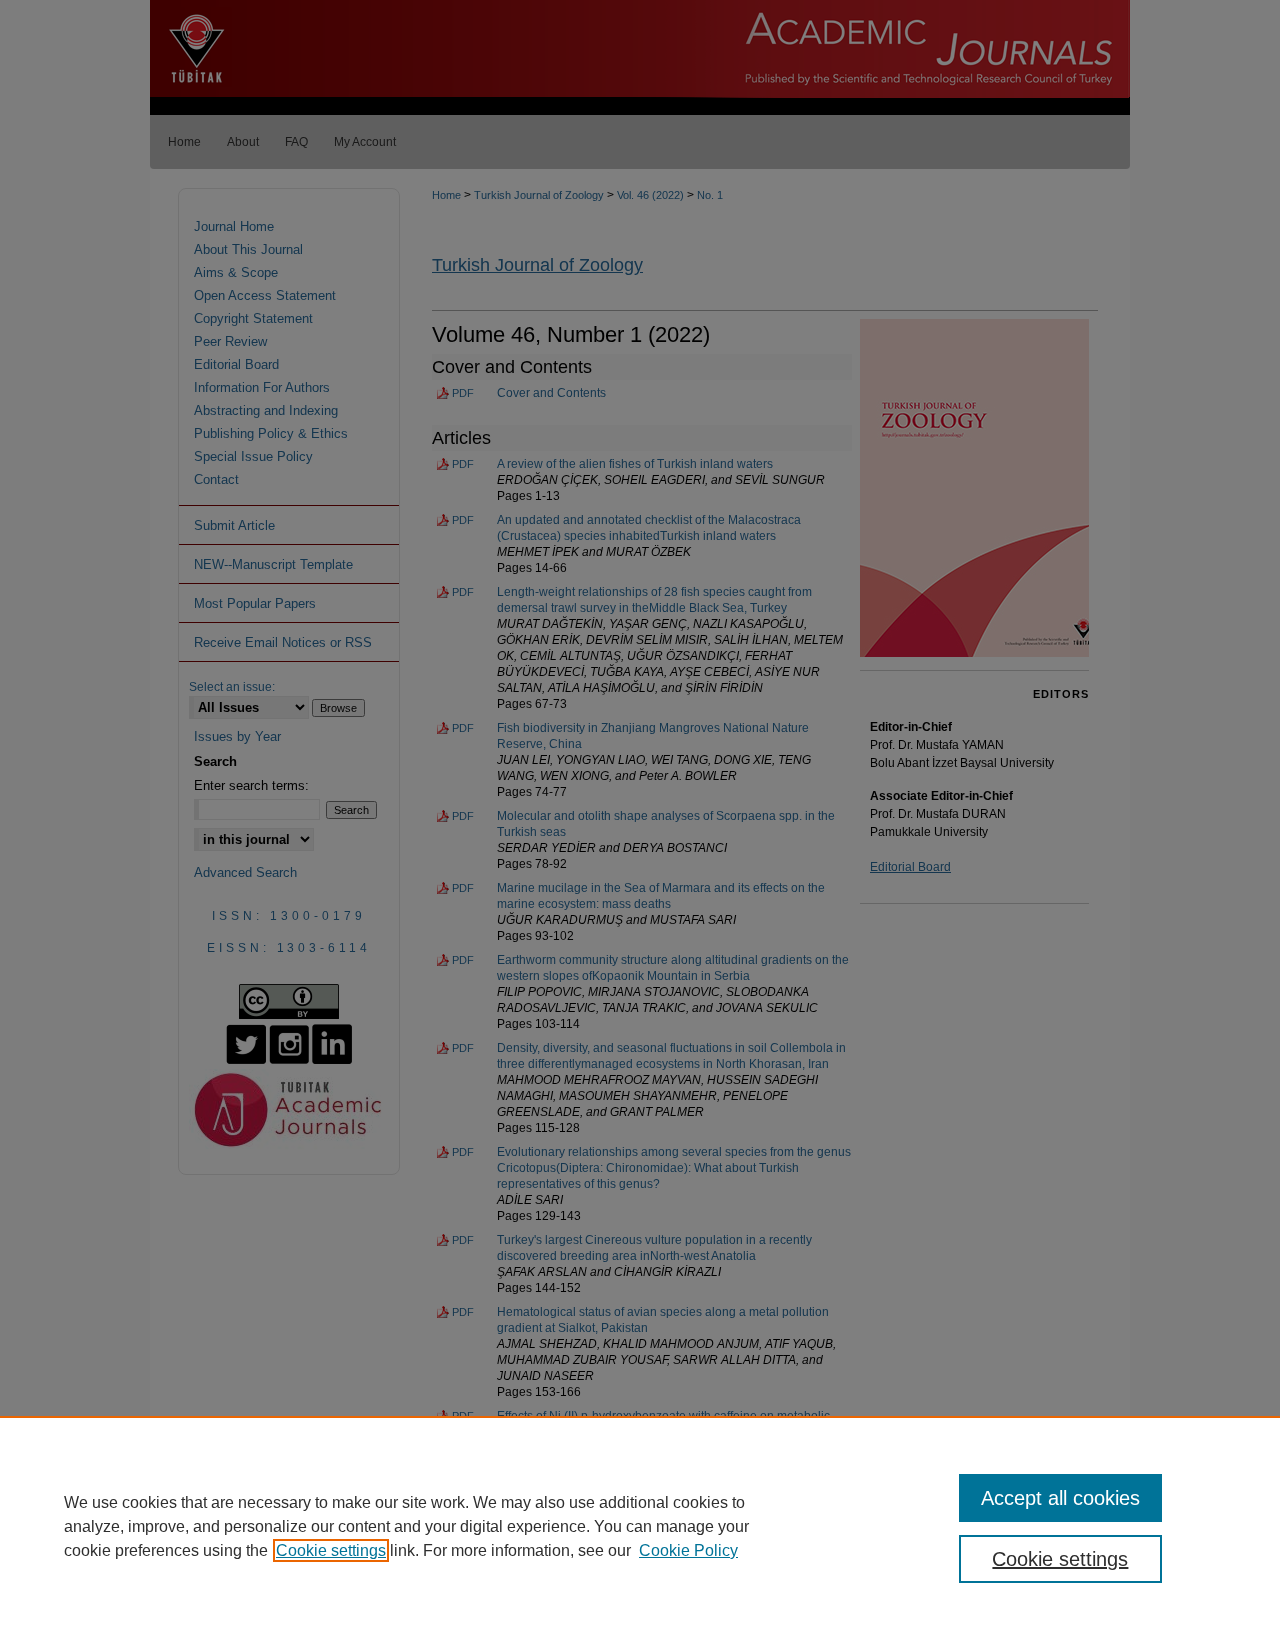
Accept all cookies (1060, 1498)
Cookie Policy (688, 1550)
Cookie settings (331, 1550)
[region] (640, 1526)
